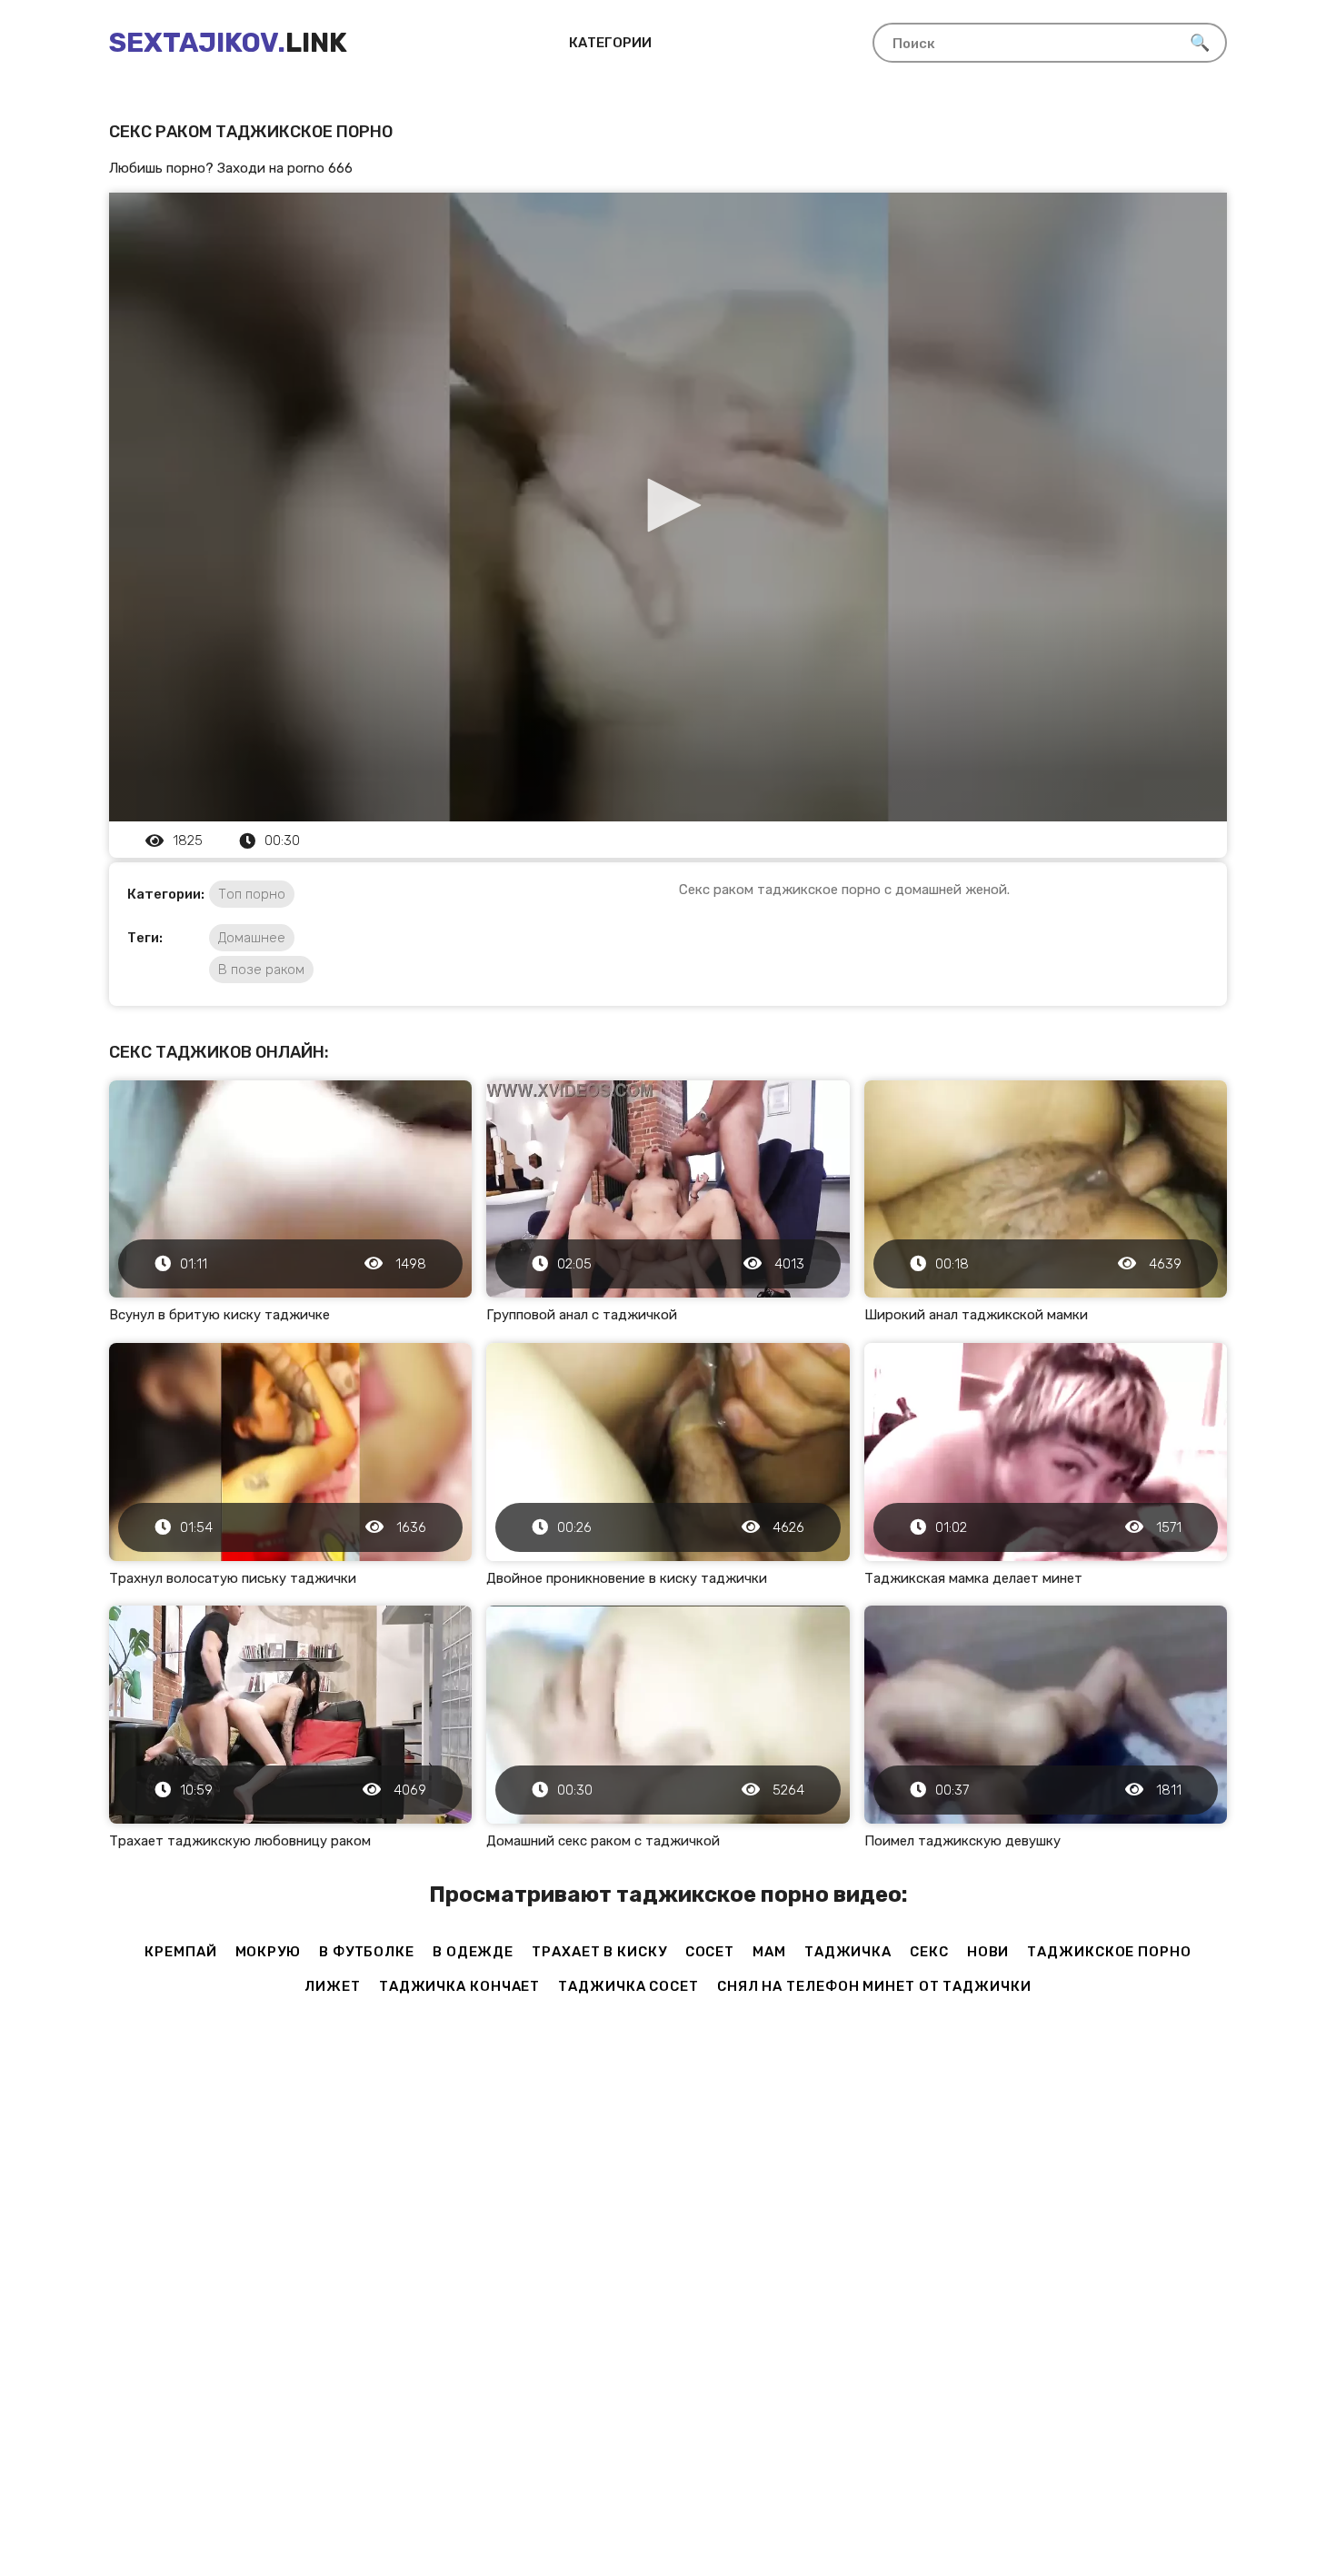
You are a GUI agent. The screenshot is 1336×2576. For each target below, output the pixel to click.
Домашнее (252, 938)
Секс (929, 1952)
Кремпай (180, 1952)
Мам (769, 1952)
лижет (333, 1986)
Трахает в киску (599, 1952)
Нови (988, 1952)
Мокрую (268, 1952)
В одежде (473, 1952)
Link (228, 43)
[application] (668, 507)
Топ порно (252, 894)
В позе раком (261, 970)
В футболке (367, 1952)
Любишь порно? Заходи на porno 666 (231, 168)
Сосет (710, 1952)
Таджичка (848, 1952)
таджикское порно (1109, 1952)
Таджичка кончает (459, 1986)
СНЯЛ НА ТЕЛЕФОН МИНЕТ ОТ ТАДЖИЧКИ (874, 1986)
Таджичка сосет (628, 1986)
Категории (610, 43)
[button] (668, 505)
